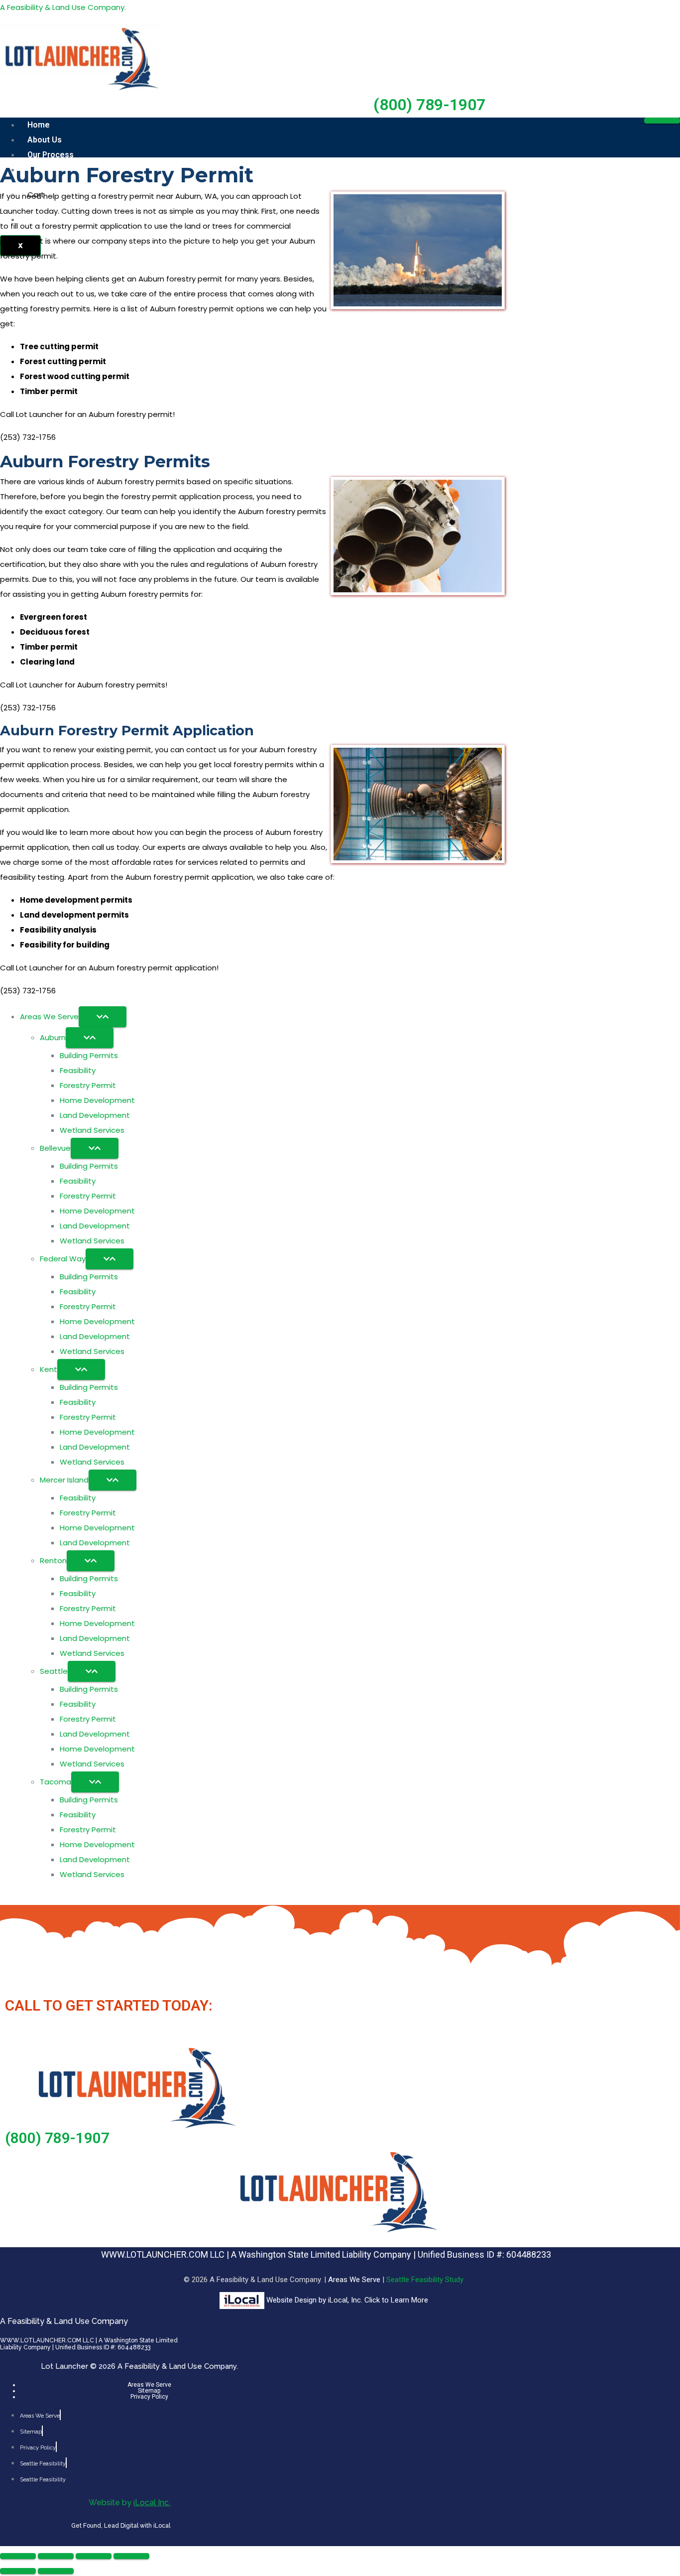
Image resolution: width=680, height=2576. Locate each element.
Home (39, 125)
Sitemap (149, 2391)
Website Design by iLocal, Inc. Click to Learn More (347, 2300)
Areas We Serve (355, 2280)
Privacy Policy (149, 2397)
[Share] (94, 2556)
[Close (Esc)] (131, 2556)
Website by (129, 2503)
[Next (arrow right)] (56, 2571)
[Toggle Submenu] (103, 1017)
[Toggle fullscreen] (56, 2556)
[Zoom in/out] (18, 2556)
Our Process (51, 155)
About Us (45, 140)
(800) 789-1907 (429, 105)
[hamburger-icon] (662, 121)
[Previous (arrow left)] (18, 2571)
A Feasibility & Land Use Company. (63, 7)
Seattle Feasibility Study (425, 2280)
